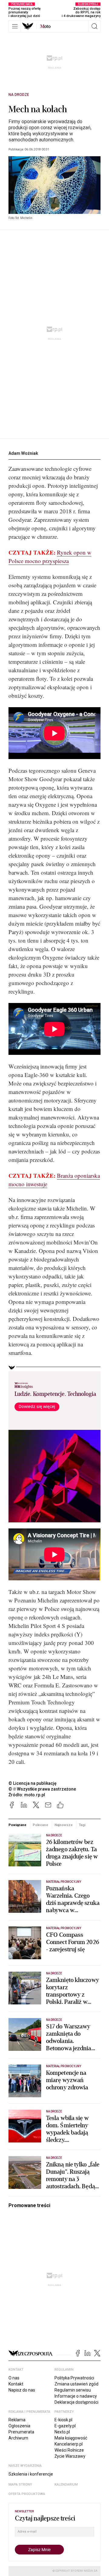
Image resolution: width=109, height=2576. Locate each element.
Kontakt (16, 2384)
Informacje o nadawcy (76, 2396)
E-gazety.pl (65, 2426)
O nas (14, 2378)
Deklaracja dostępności (76, 2402)
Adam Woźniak (23, 453)
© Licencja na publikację (33, 1783)
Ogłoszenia (19, 2426)
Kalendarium (66, 2485)
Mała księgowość (71, 2438)
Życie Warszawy (70, 2456)
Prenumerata (21, 2432)
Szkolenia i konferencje (31, 2474)
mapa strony (20, 2485)
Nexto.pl (62, 2432)
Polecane (40, 1825)
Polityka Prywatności (74, 2378)
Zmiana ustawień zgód (76, 2384)
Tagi (82, 1825)
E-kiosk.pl (63, 2420)
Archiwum (18, 2438)
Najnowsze (64, 1825)
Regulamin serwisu (73, 2390)
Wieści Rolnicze (69, 2450)
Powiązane (17, 1825)
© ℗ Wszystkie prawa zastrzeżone (42, 1789)
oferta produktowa (27, 2494)
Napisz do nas (22, 2390)
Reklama (17, 2420)
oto (45, 26)
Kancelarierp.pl (69, 2444)
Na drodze (19, 95)
